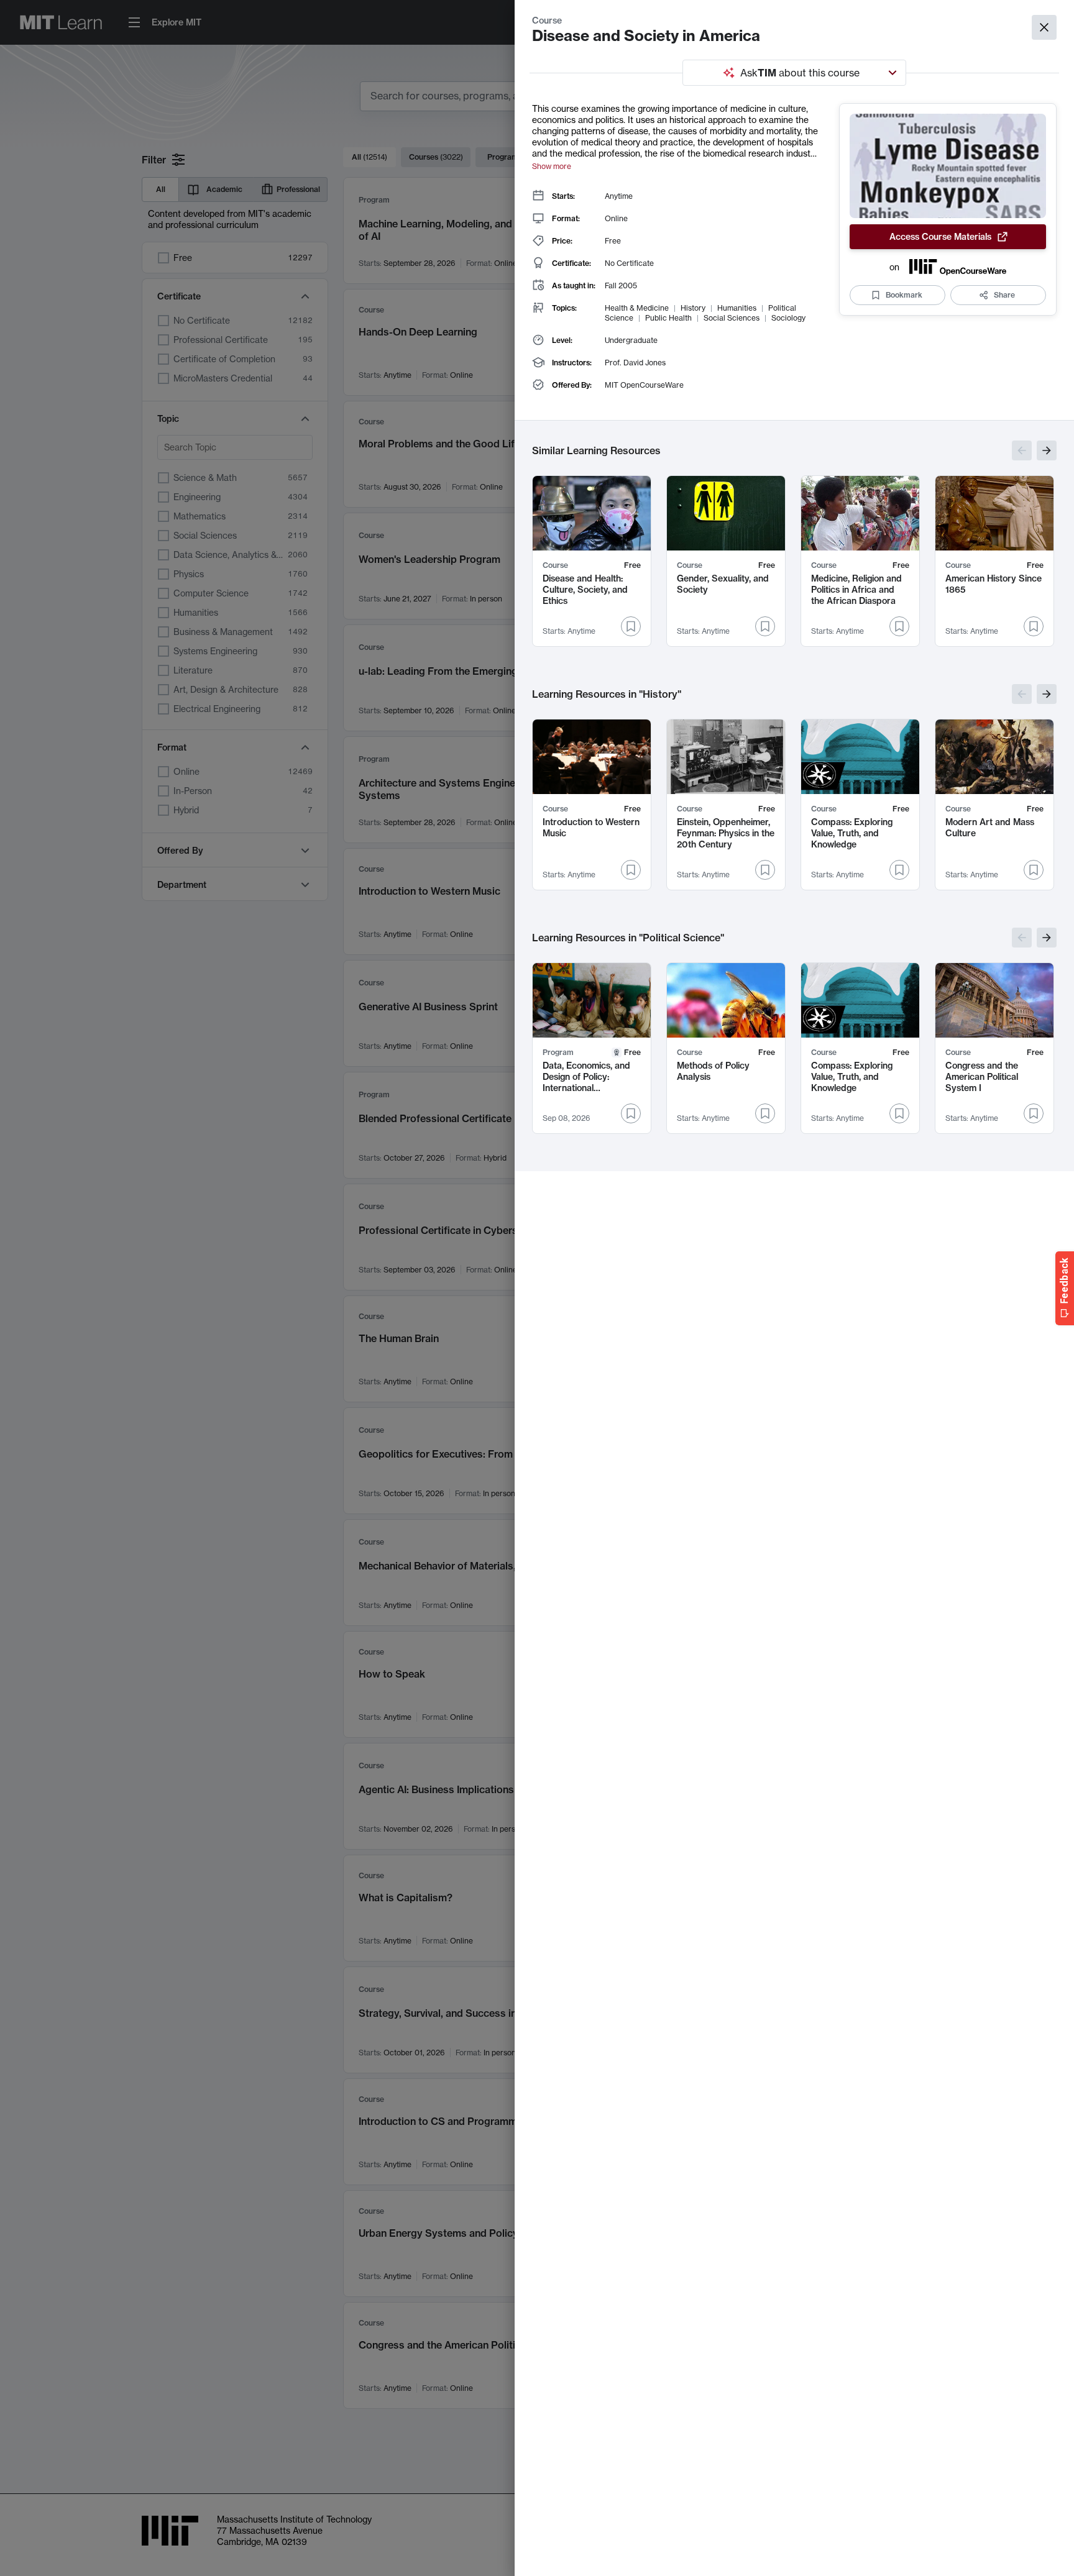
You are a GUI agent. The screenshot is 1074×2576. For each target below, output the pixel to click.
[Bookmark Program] (631, 1113)
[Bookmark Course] (631, 626)
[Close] (1044, 27)
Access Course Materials (940, 237)
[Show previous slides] (1022, 450)
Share (1004, 295)
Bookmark (904, 295)
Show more (552, 166)
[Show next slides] (1047, 450)
